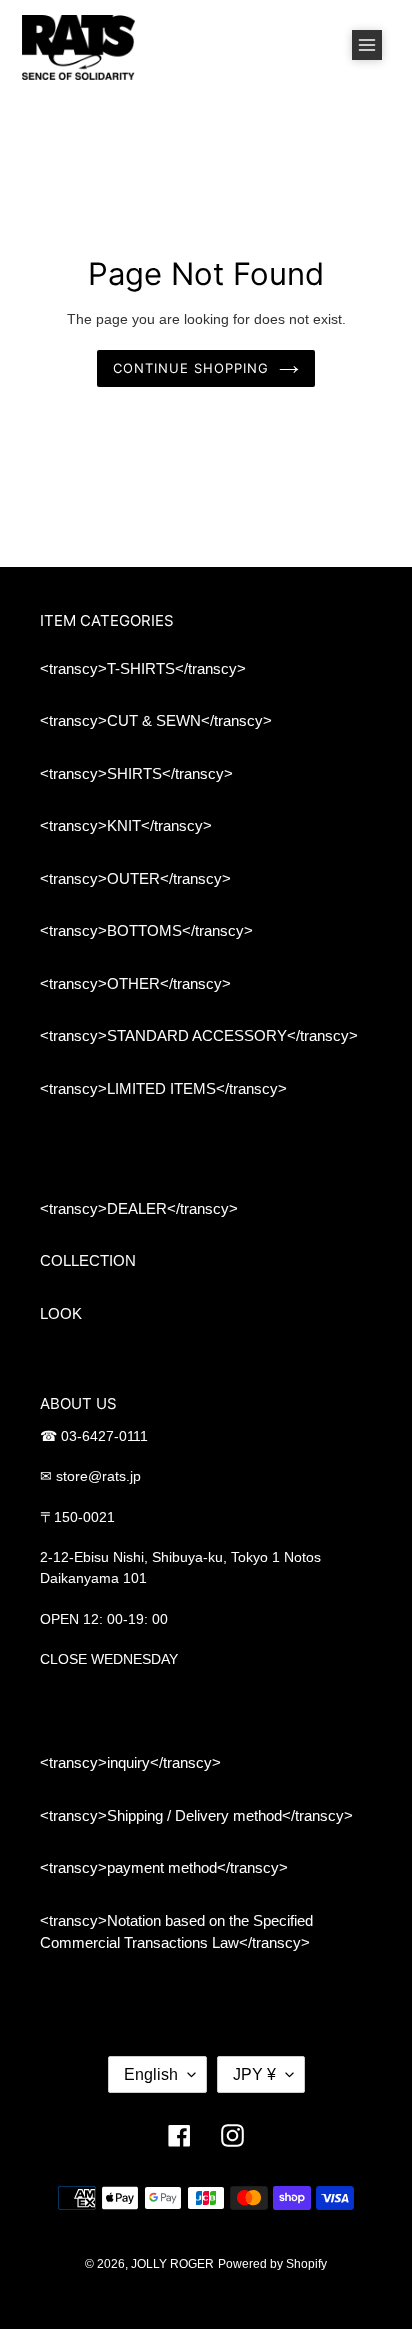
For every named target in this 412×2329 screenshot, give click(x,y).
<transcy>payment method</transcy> (164, 1867)
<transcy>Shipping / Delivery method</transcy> (196, 1815)
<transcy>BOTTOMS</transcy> (146, 930)
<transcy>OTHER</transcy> (135, 983)
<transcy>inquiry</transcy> (130, 1762)
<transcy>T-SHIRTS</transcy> (143, 668)
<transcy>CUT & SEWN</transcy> (156, 720)
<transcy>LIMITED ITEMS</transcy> (163, 1088)
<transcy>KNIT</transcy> (126, 825)
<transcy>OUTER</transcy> (135, 878)
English (151, 2074)
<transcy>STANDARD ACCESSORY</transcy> (199, 1035)
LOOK (61, 1313)
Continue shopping (191, 368)
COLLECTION (88, 1260)
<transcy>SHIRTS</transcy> (136, 773)
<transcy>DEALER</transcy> (139, 1208)
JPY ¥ (254, 2074)
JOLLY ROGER (172, 2264)
